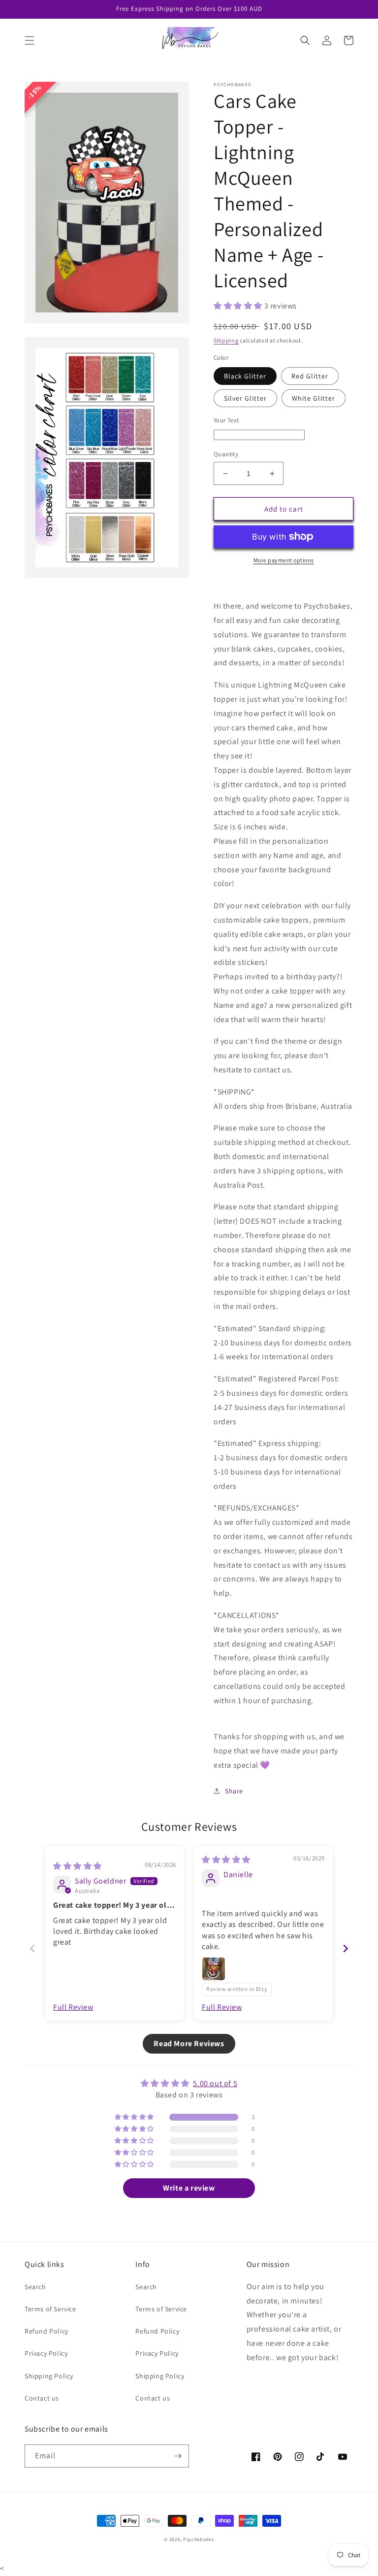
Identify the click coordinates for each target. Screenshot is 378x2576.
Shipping (226, 340)
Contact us (42, 2398)
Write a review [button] (189, 2188)
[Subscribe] (178, 2456)
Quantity (226, 454)
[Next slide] (346, 1948)
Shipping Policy (49, 2376)
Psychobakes (199, 2539)
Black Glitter (245, 376)
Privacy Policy (46, 2353)
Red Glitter (310, 376)
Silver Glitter (245, 398)
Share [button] (234, 1791)
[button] (30, 40)
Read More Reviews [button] (189, 2044)
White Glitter (314, 398)
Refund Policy (47, 2331)
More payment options (284, 560)
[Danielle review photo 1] (214, 1969)
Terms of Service (50, 2309)
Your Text (226, 420)
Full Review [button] (73, 2007)
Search (35, 2287)
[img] (78, 1866)
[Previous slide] (32, 1948)
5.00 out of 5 (215, 2083)
